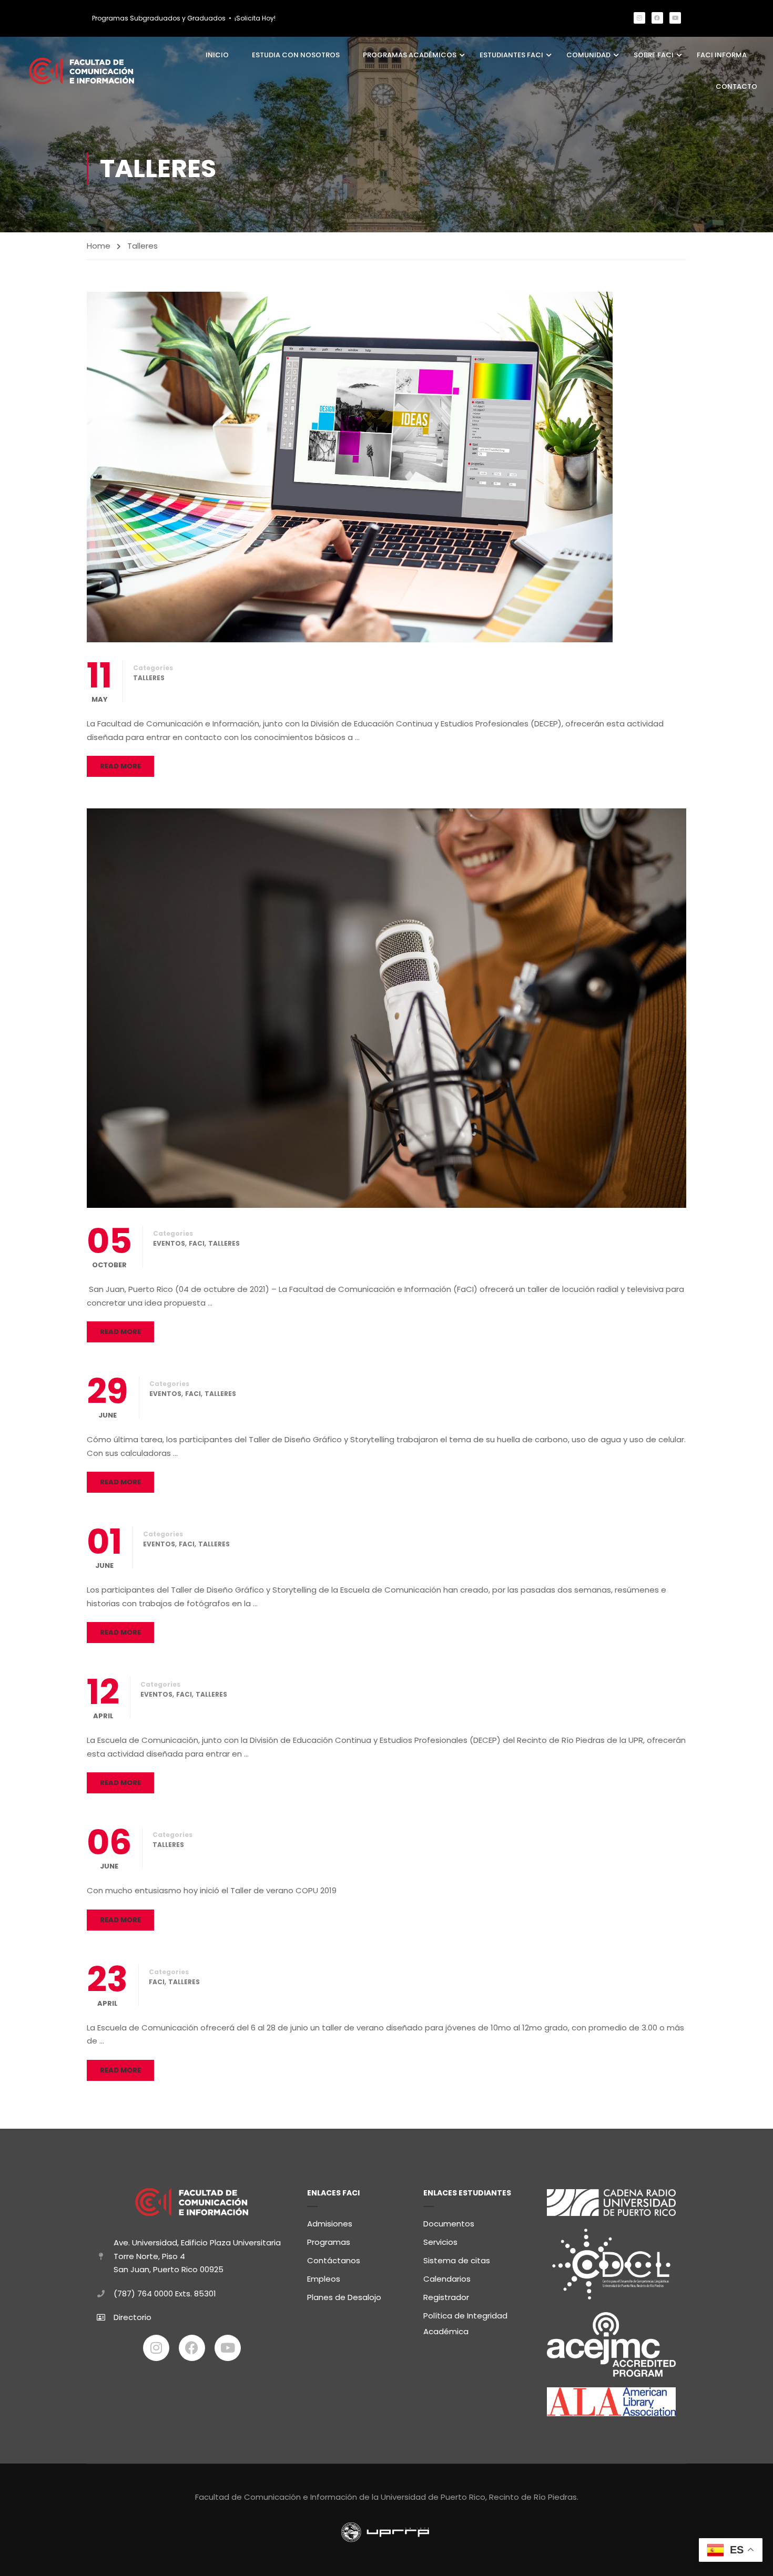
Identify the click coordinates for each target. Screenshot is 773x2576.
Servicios (440, 2242)
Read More (120, 766)
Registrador (446, 2297)
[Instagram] (639, 18)
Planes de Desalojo (344, 2297)
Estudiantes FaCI (511, 55)
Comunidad (588, 55)
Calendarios (447, 2279)
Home (99, 246)
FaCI (197, 1243)
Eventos (169, 1243)
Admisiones (330, 2224)
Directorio (133, 2317)
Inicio (217, 55)
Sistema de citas (457, 2260)
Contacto (736, 86)
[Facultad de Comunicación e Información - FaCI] (82, 71)
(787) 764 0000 (143, 2293)
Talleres (149, 678)
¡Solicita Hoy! (255, 18)
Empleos (324, 2279)
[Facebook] (657, 18)
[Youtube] (675, 18)
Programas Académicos (410, 55)
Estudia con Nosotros (296, 55)
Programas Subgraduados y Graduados (159, 18)
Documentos (449, 2224)
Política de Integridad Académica (465, 2323)
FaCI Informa (722, 55)
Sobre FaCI (654, 55)
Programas (329, 2242)
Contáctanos (334, 2260)
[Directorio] (101, 2317)
